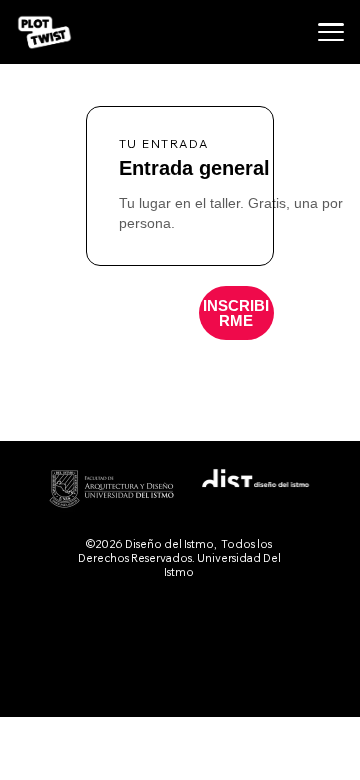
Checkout (236, 313)
